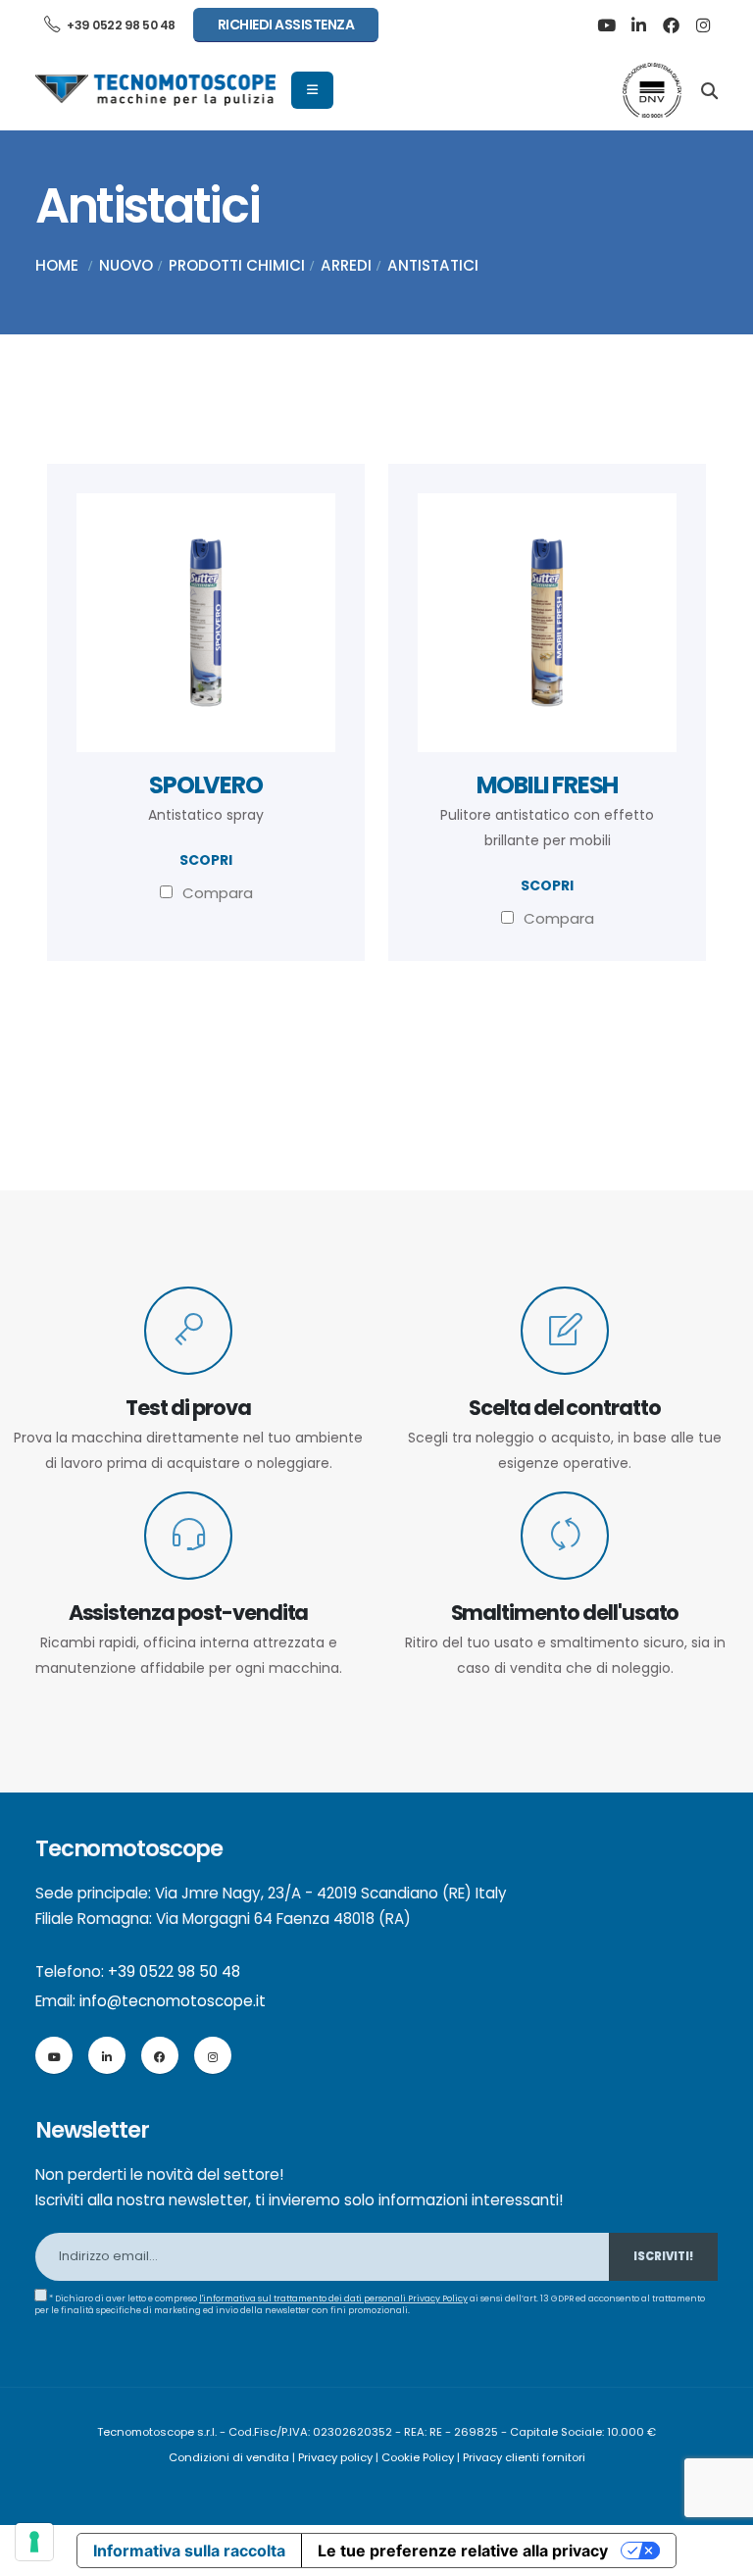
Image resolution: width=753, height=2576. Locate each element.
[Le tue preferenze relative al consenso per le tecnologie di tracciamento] (34, 2542)
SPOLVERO (205, 785)
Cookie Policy (418, 2457)
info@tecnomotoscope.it (173, 2001)
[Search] (709, 89)
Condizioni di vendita (229, 2457)
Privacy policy (335, 2457)
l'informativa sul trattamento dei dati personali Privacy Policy (333, 2298)
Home (57, 265)
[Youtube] (606, 25)
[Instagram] (703, 25)
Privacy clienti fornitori (524, 2457)
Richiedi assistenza (286, 25)
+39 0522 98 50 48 (120, 25)
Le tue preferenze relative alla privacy (463, 2551)
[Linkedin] (638, 25)
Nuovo (126, 265)
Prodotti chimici (237, 265)
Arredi (346, 265)
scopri (206, 860)
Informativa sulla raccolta (189, 2551)
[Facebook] (671, 25)
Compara (218, 893)
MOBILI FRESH (548, 785)
